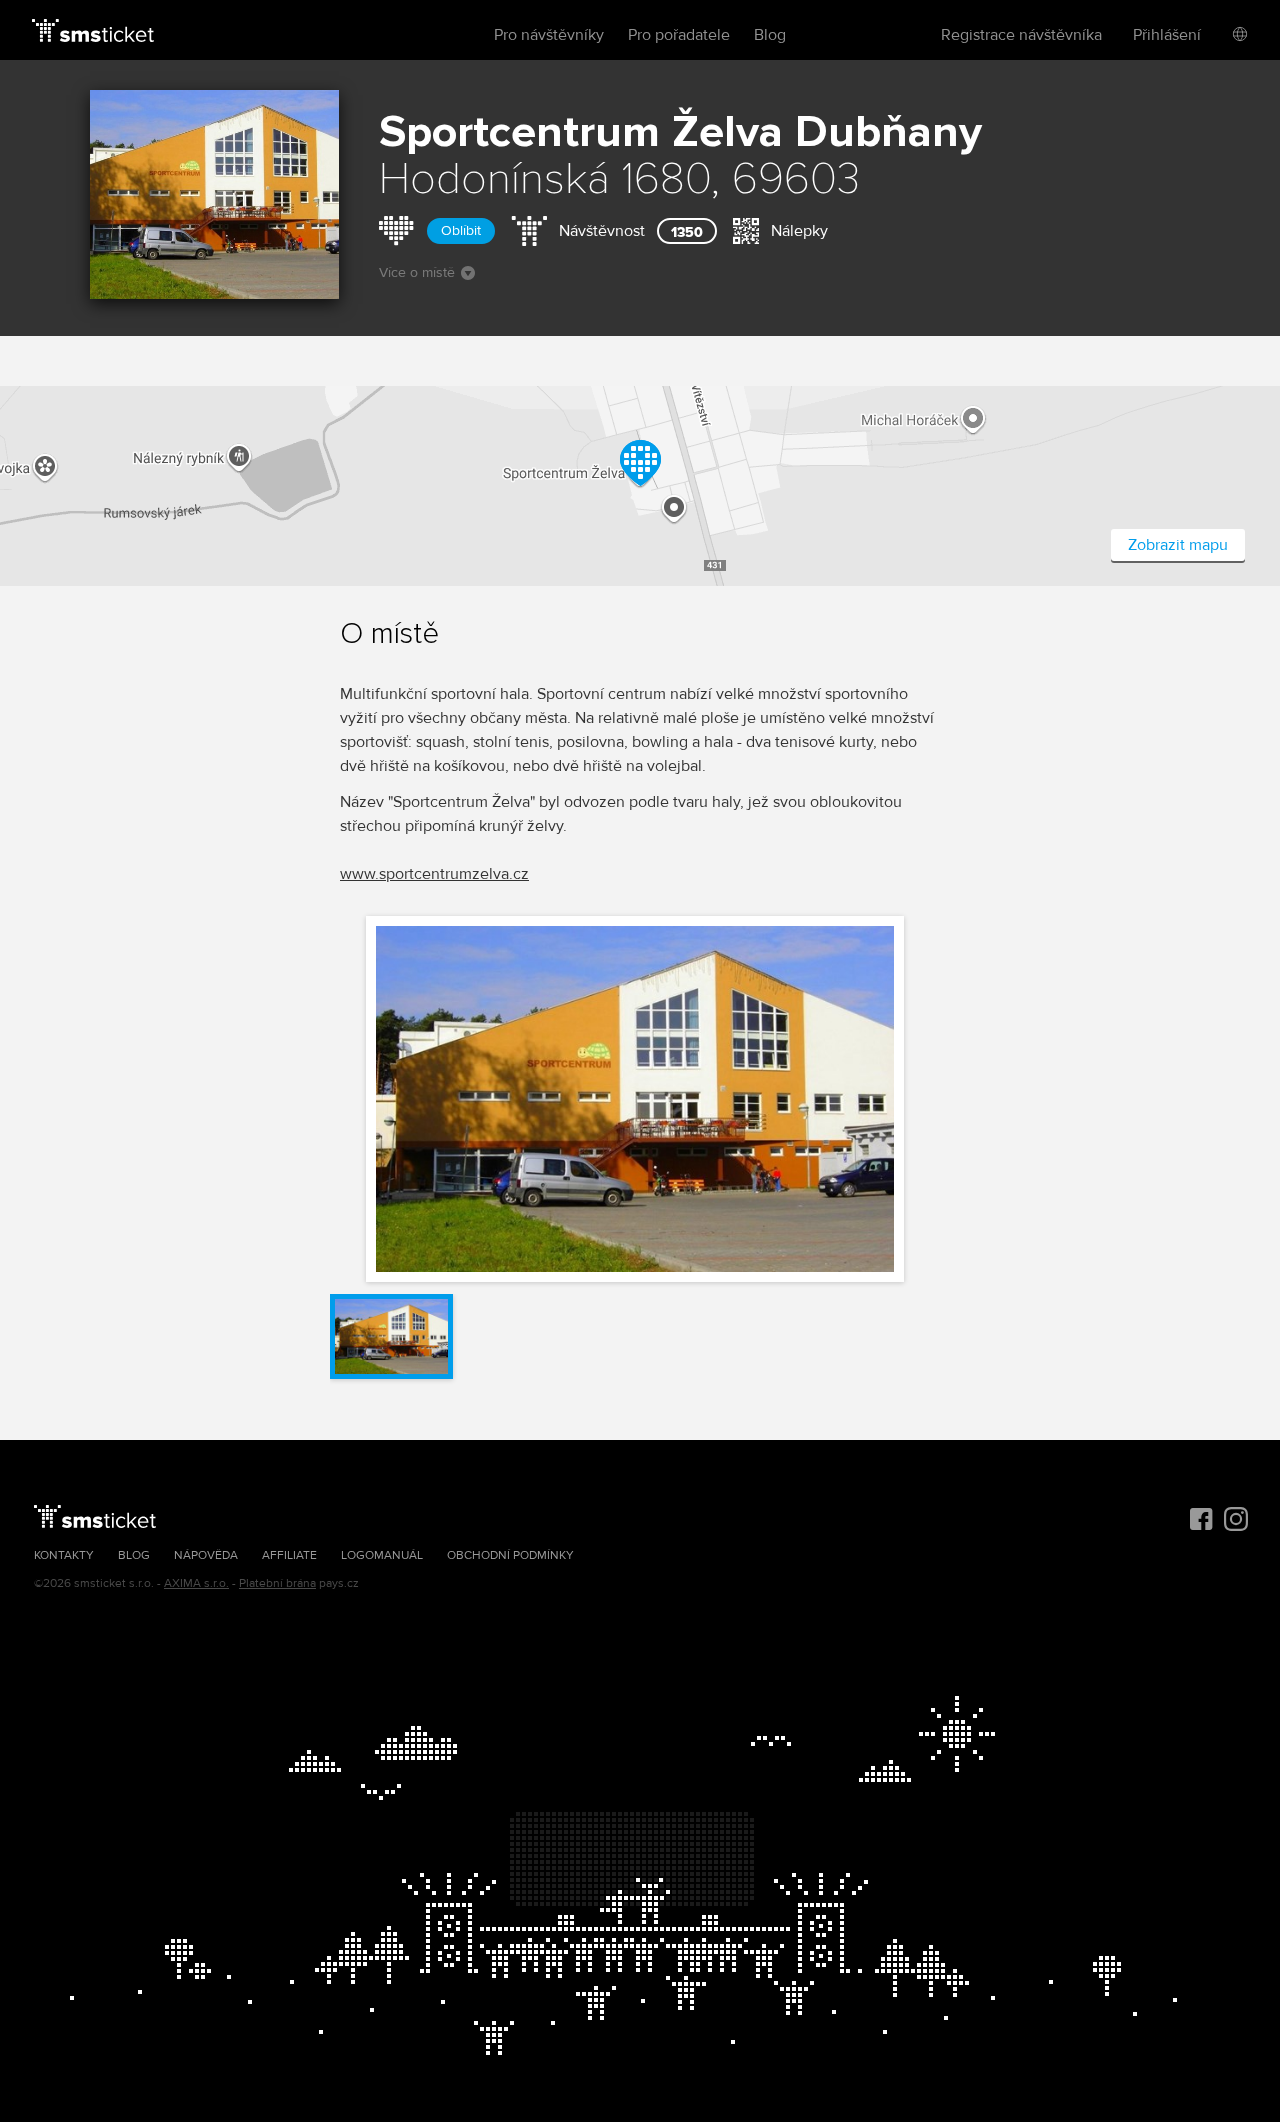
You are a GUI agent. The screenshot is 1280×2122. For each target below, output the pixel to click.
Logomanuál (382, 1555)
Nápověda (206, 1555)
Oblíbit (461, 230)
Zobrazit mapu (1178, 545)
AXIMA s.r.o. (196, 1583)
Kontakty (64, 1555)
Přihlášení (1167, 35)
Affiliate (289, 1555)
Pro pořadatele (679, 35)
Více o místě (417, 272)
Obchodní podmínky (510, 1555)
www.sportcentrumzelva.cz (434, 874)
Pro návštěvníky (549, 35)
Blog (770, 35)
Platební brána (277, 1583)
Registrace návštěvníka (1021, 35)
